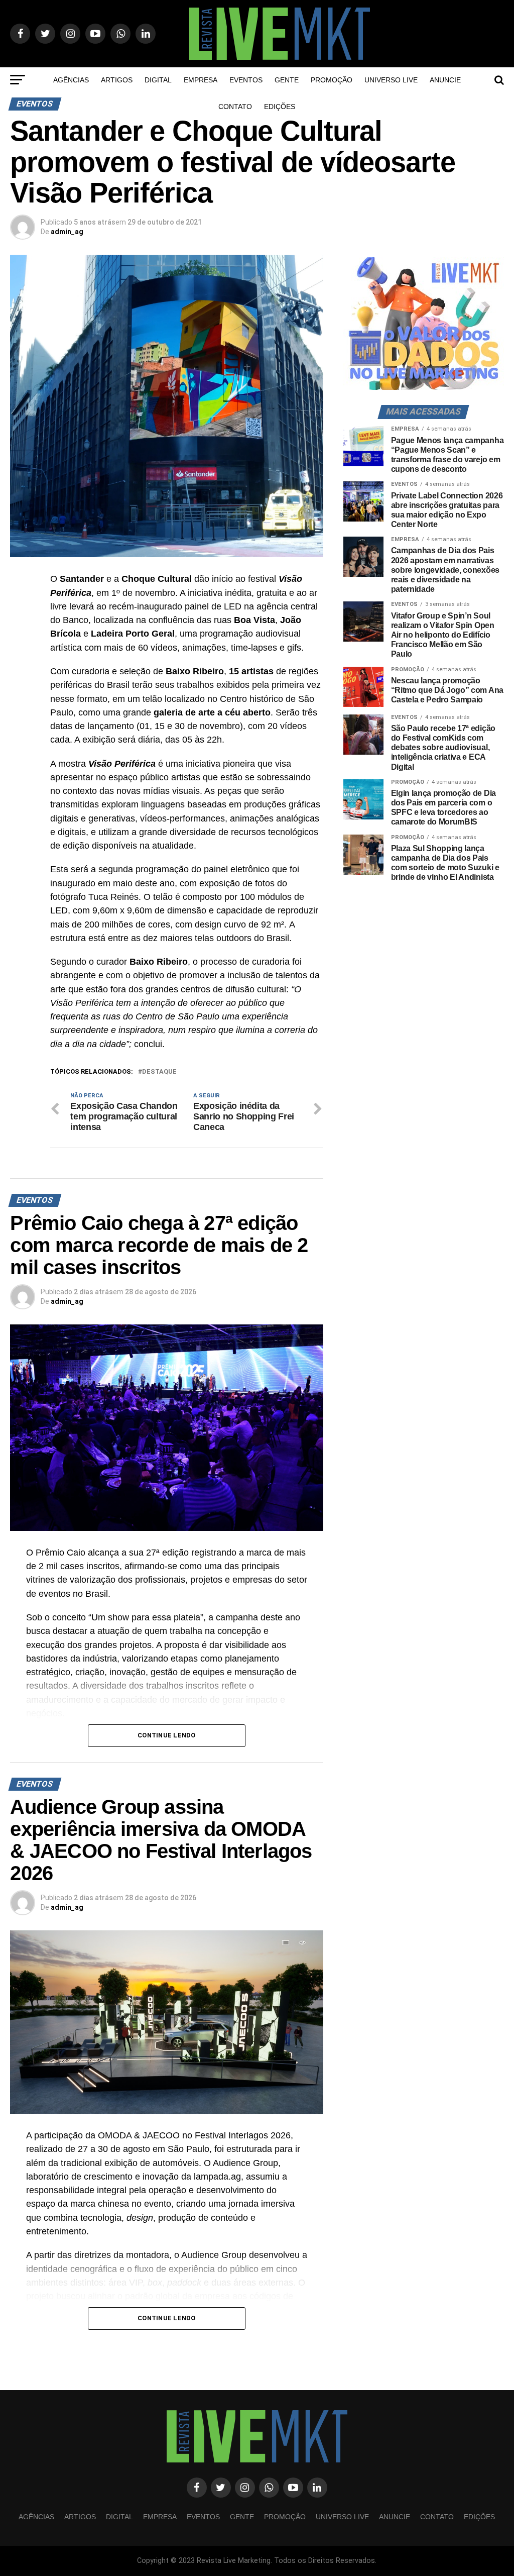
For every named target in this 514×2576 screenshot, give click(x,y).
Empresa (201, 80)
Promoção (332, 80)
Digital (158, 80)
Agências (71, 80)
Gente (287, 80)
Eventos (246, 80)
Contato (235, 107)
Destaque (159, 1072)
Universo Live (391, 80)
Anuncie (445, 80)
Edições (280, 107)
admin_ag (67, 232)
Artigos (117, 80)
